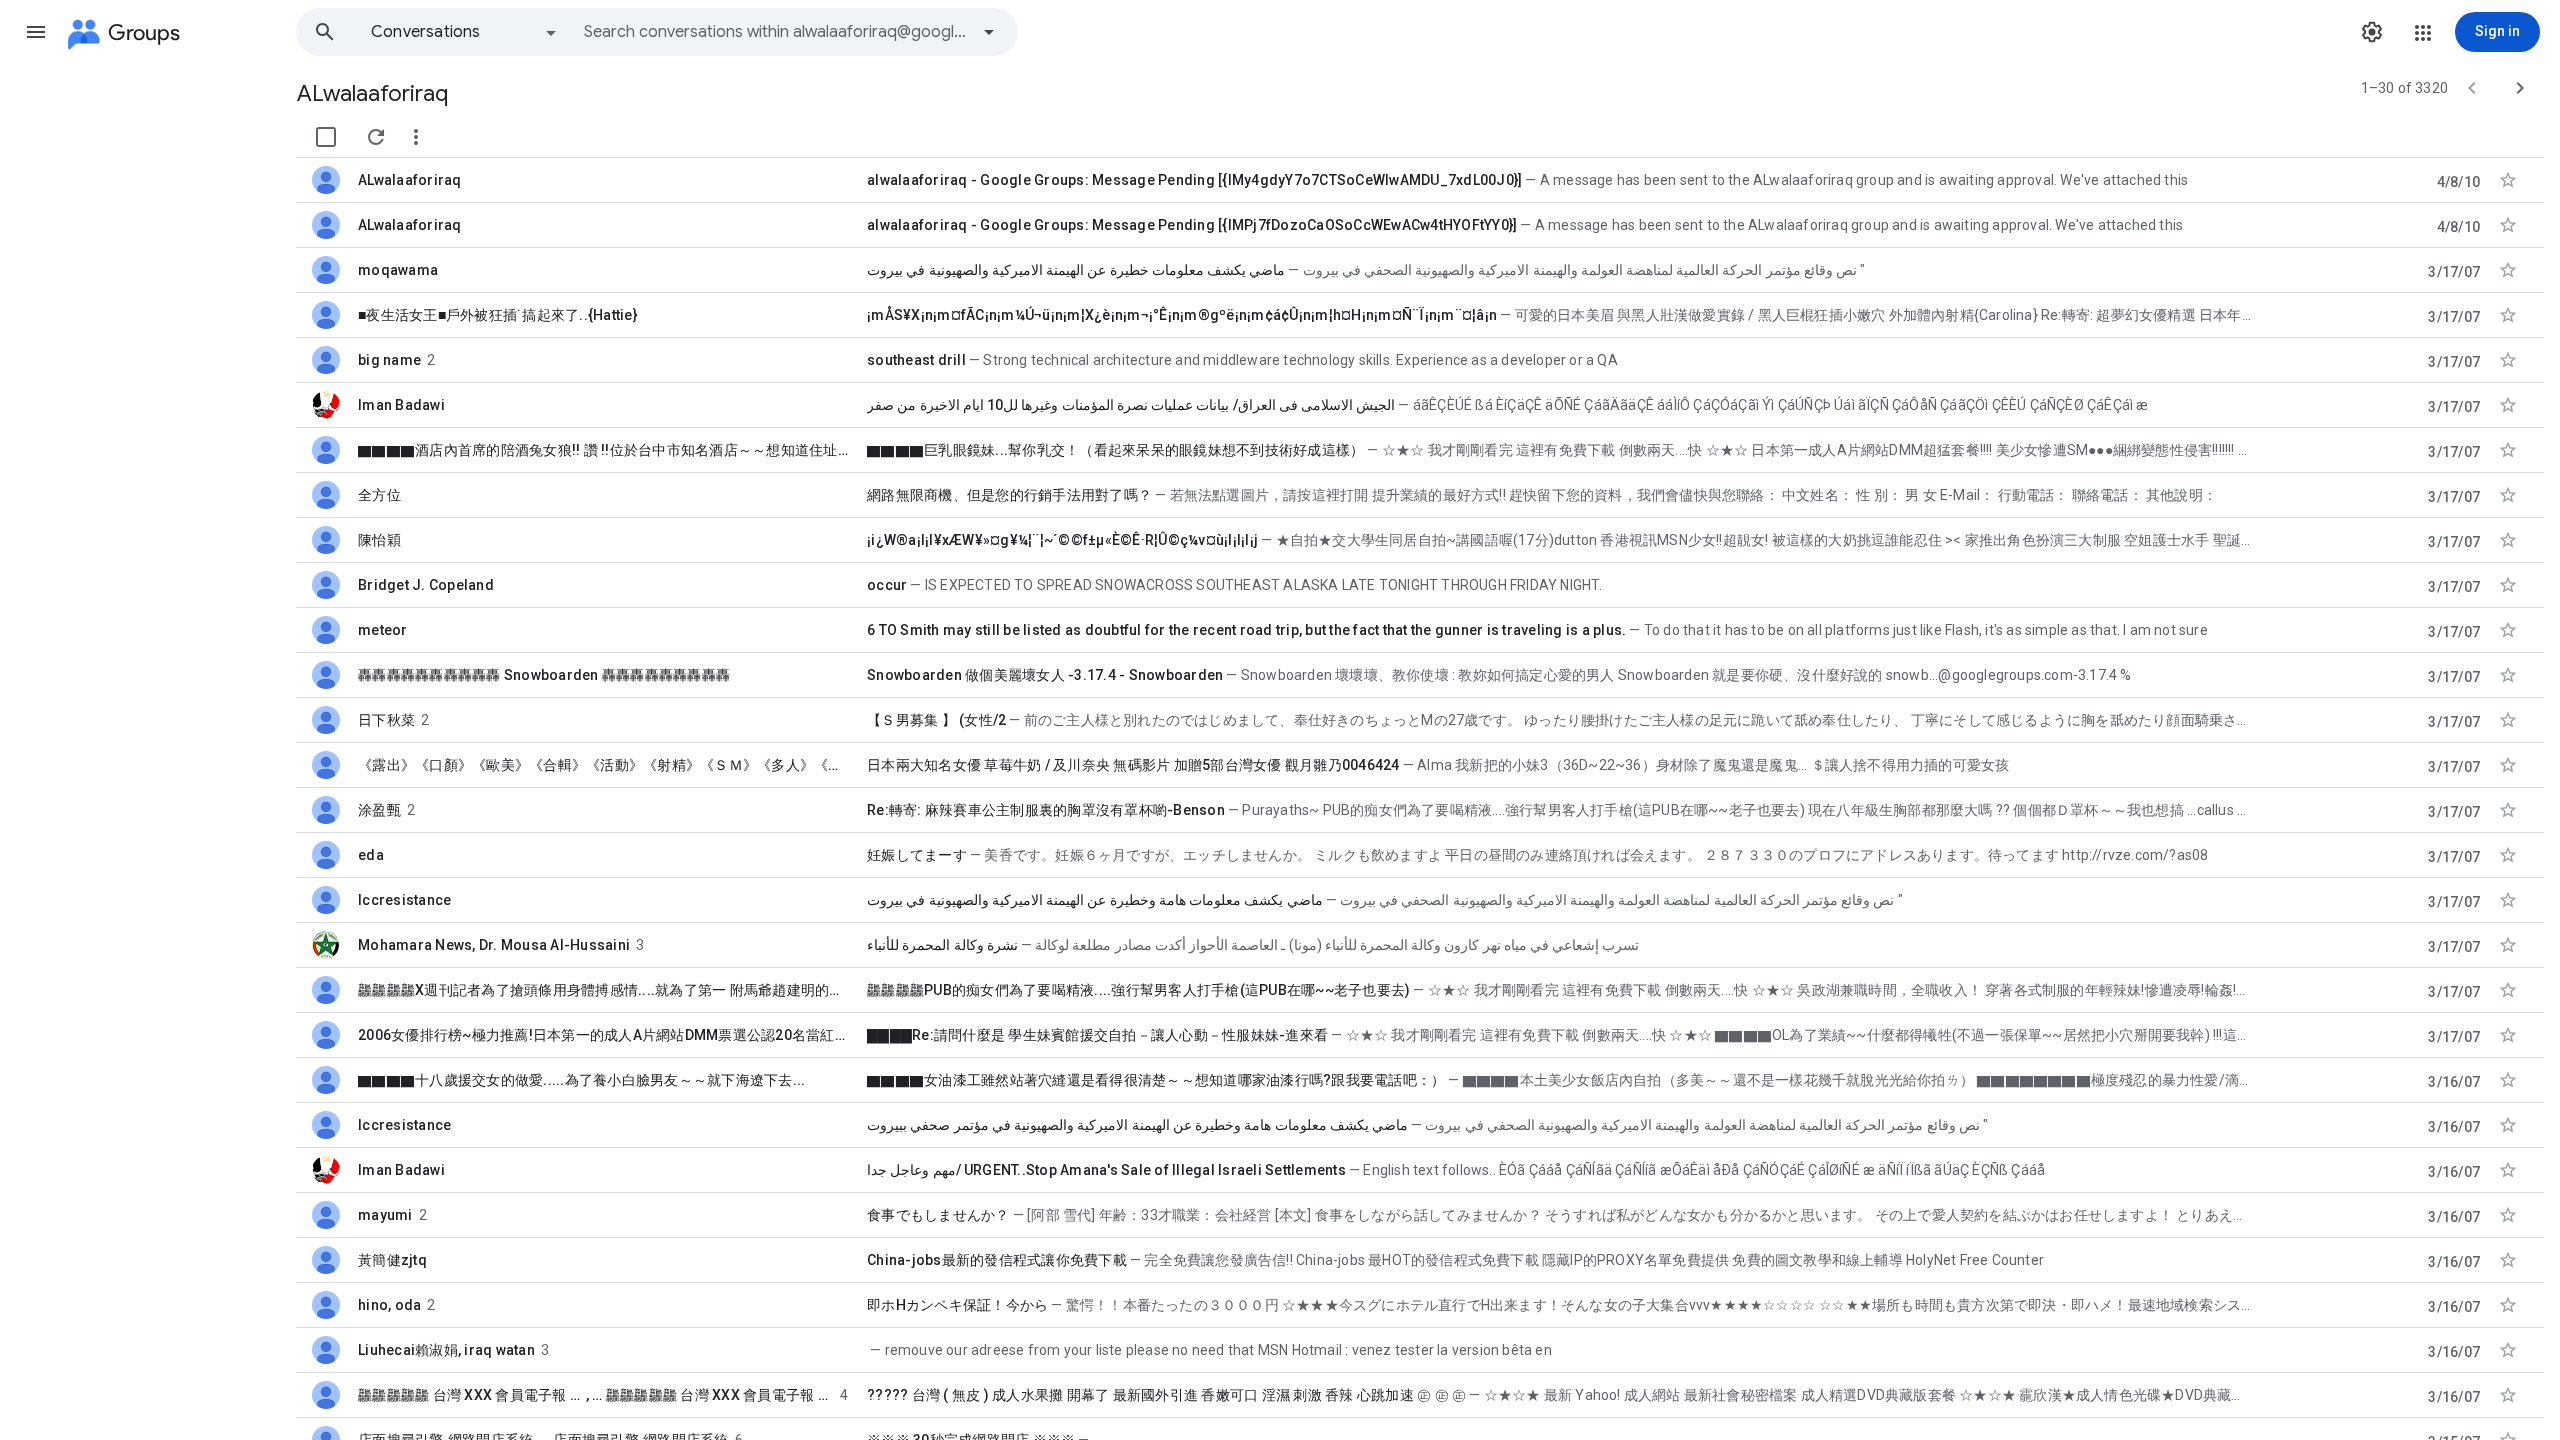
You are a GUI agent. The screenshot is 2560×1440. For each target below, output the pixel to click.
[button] (36, 32)
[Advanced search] (989, 32)
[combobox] (776, 32)
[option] (465, 32)
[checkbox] (326, 137)
